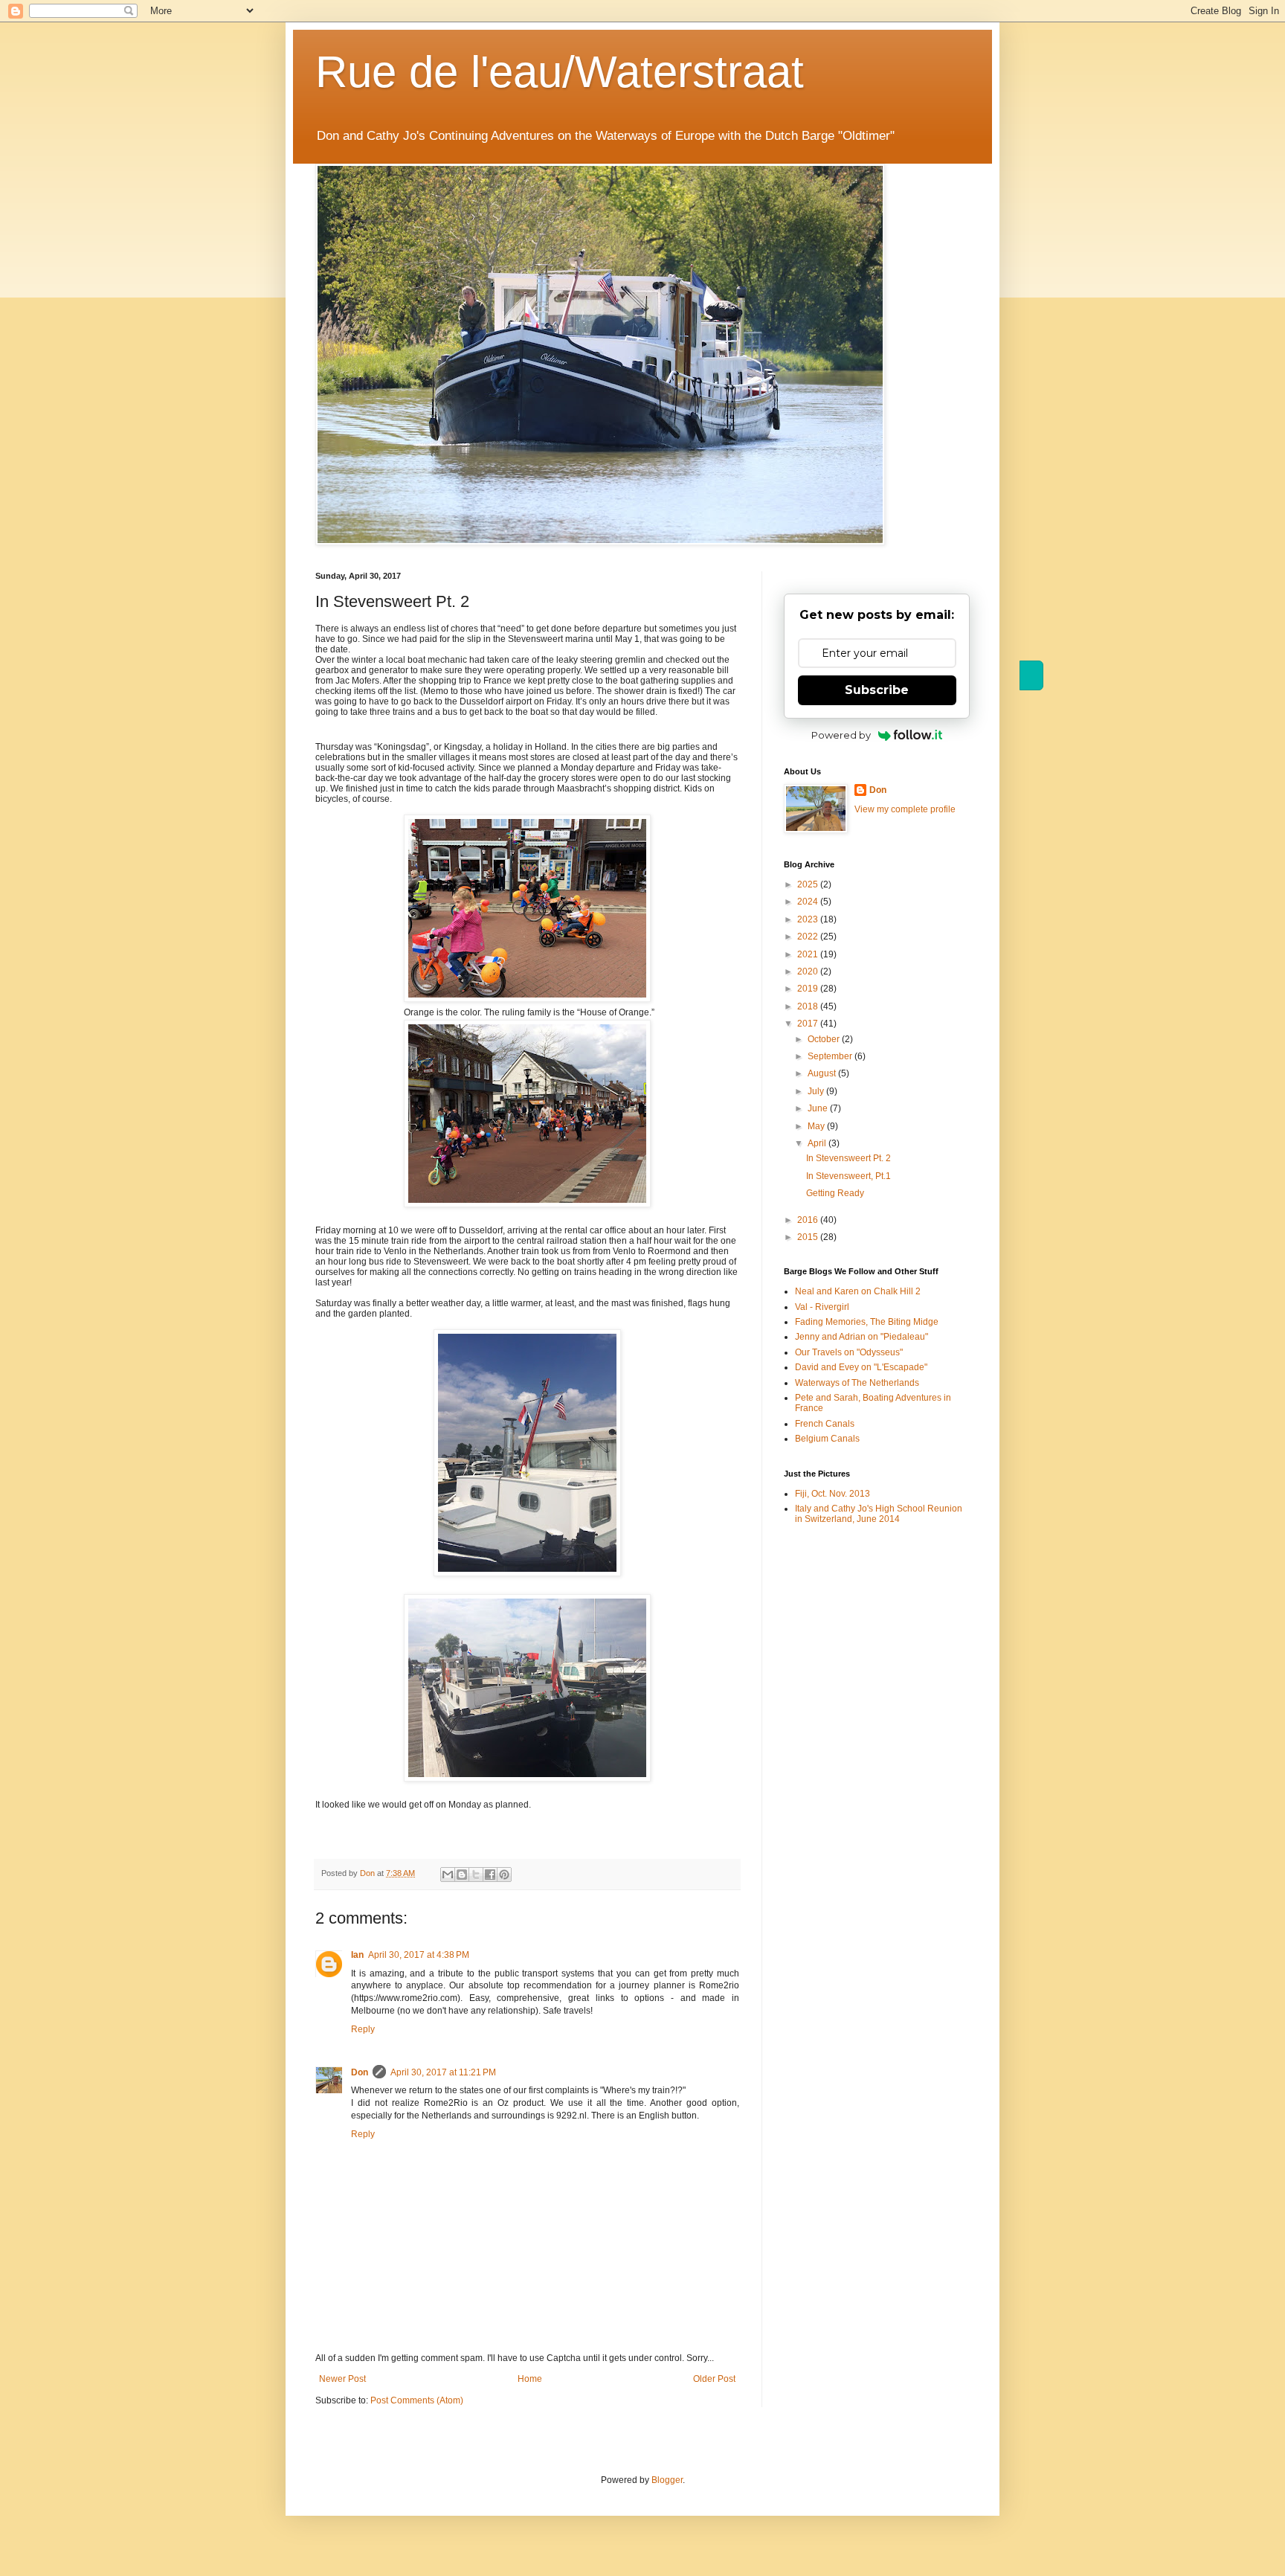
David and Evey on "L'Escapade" (861, 1367)
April (818, 1143)
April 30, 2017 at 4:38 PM (419, 1955)
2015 (809, 1237)
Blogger (667, 2480)
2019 (809, 989)
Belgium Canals (827, 1439)
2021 (809, 954)
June (819, 1108)
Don (360, 2072)
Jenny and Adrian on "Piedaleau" (862, 1337)
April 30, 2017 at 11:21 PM (443, 2072)
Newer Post (342, 2379)
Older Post (714, 2379)
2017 (809, 1024)
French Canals (825, 1424)
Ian (357, 1955)
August (823, 1073)
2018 (809, 1006)
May (817, 1126)
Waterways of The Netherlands (857, 1383)
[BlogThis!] (462, 1875)
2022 (809, 937)
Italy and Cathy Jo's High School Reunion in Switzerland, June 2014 (879, 1514)
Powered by (841, 735)
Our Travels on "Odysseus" (849, 1352)
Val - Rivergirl (822, 1307)
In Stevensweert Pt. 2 (848, 1158)
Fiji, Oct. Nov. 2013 (832, 1494)
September (831, 1056)
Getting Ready (835, 1193)
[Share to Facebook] (490, 1875)
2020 (809, 971)
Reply (363, 2029)
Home (530, 2379)
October (825, 1039)
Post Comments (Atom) (417, 2400)
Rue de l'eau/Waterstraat (560, 72)
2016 (809, 1220)
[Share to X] (476, 1875)
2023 (809, 919)
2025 (809, 884)
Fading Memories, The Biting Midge (867, 1322)
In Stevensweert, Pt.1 (848, 1176)
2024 (809, 902)
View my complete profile (905, 809)
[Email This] (448, 1875)
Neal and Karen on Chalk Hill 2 (858, 1291)
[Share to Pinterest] (504, 1875)
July (817, 1091)
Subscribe (877, 690)
